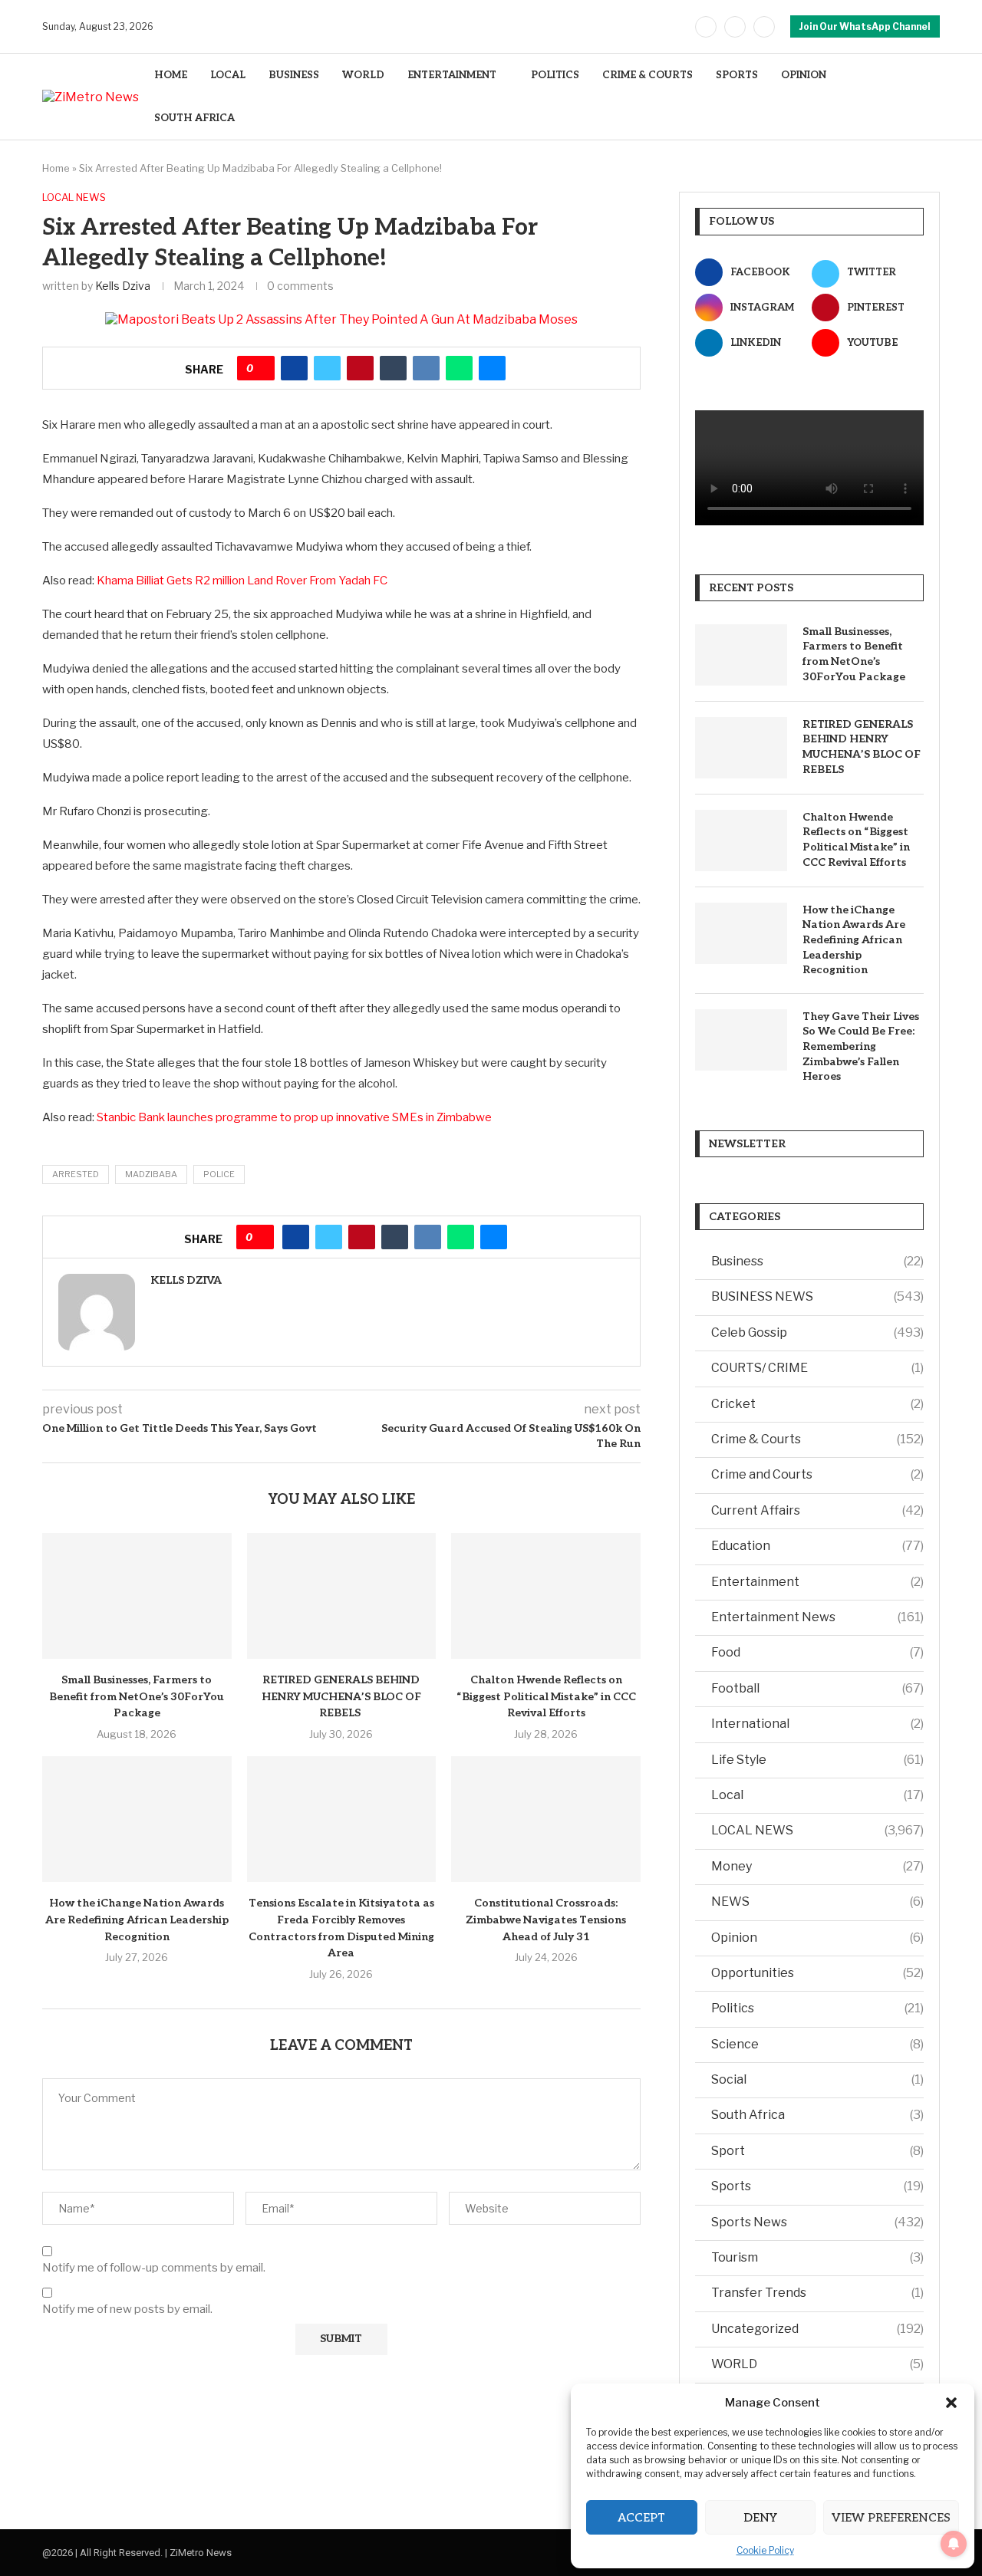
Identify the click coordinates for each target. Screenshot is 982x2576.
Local (817, 1795)
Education (817, 1546)
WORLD (363, 75)
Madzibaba (151, 1174)
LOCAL (228, 75)
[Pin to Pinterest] (360, 368)
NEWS (817, 1902)
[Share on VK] (426, 368)
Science (817, 2044)
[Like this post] (261, 368)
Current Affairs (817, 1510)
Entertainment (817, 1582)
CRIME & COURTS (648, 75)
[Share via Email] (492, 368)
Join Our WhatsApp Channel (865, 26)
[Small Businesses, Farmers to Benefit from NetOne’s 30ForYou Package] (137, 1596)
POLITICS (555, 75)
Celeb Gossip (817, 1332)
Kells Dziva (123, 286)
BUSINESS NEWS (817, 1296)
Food (817, 1652)
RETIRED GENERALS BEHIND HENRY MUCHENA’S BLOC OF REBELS (341, 1696)
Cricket (817, 1404)
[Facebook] (706, 27)
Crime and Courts (817, 1474)
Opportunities (817, 1973)
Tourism (817, 2257)
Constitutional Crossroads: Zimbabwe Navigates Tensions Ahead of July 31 (546, 1920)
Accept (641, 2518)
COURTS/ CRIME (817, 1368)
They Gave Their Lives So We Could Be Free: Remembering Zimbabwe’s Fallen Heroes (861, 1046)
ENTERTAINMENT (452, 75)
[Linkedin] (764, 27)
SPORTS (737, 75)
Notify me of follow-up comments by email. (154, 2268)
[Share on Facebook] (294, 368)
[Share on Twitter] (327, 368)
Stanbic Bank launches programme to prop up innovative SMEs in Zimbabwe (294, 1117)
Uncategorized (817, 2329)
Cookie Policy (765, 2550)
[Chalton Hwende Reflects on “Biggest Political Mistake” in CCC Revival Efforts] (546, 1596)
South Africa (817, 2115)
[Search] (932, 97)
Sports (817, 2186)
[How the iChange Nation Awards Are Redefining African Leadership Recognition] (137, 1819)
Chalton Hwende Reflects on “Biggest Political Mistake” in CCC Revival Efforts (546, 1696)
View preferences (891, 2518)
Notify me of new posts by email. (127, 2309)
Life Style (817, 1760)
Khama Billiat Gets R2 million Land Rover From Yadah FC (242, 581)
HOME (171, 75)
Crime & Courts (817, 1439)
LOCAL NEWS (817, 1830)
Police (219, 1174)
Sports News (817, 2222)
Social (817, 2079)
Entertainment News (817, 1617)
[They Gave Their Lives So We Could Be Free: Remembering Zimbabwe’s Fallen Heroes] (741, 1040)
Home (56, 168)
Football (817, 1688)
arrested (76, 1174)
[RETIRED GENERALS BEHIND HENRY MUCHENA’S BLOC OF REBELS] (342, 1596)
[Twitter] (735, 27)
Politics (817, 2008)
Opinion (817, 1938)
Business (817, 1261)
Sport (817, 2151)
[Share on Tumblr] (393, 368)
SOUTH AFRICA (194, 118)
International (817, 1724)
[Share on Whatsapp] (459, 368)
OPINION (804, 75)
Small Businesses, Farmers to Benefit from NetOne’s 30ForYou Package (137, 1696)
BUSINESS (294, 75)
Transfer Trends (817, 2293)
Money (817, 1866)
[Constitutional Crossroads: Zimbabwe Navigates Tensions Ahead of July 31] (546, 1819)
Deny (760, 2518)
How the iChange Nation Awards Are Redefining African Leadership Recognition (137, 1920)
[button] (951, 2403)
